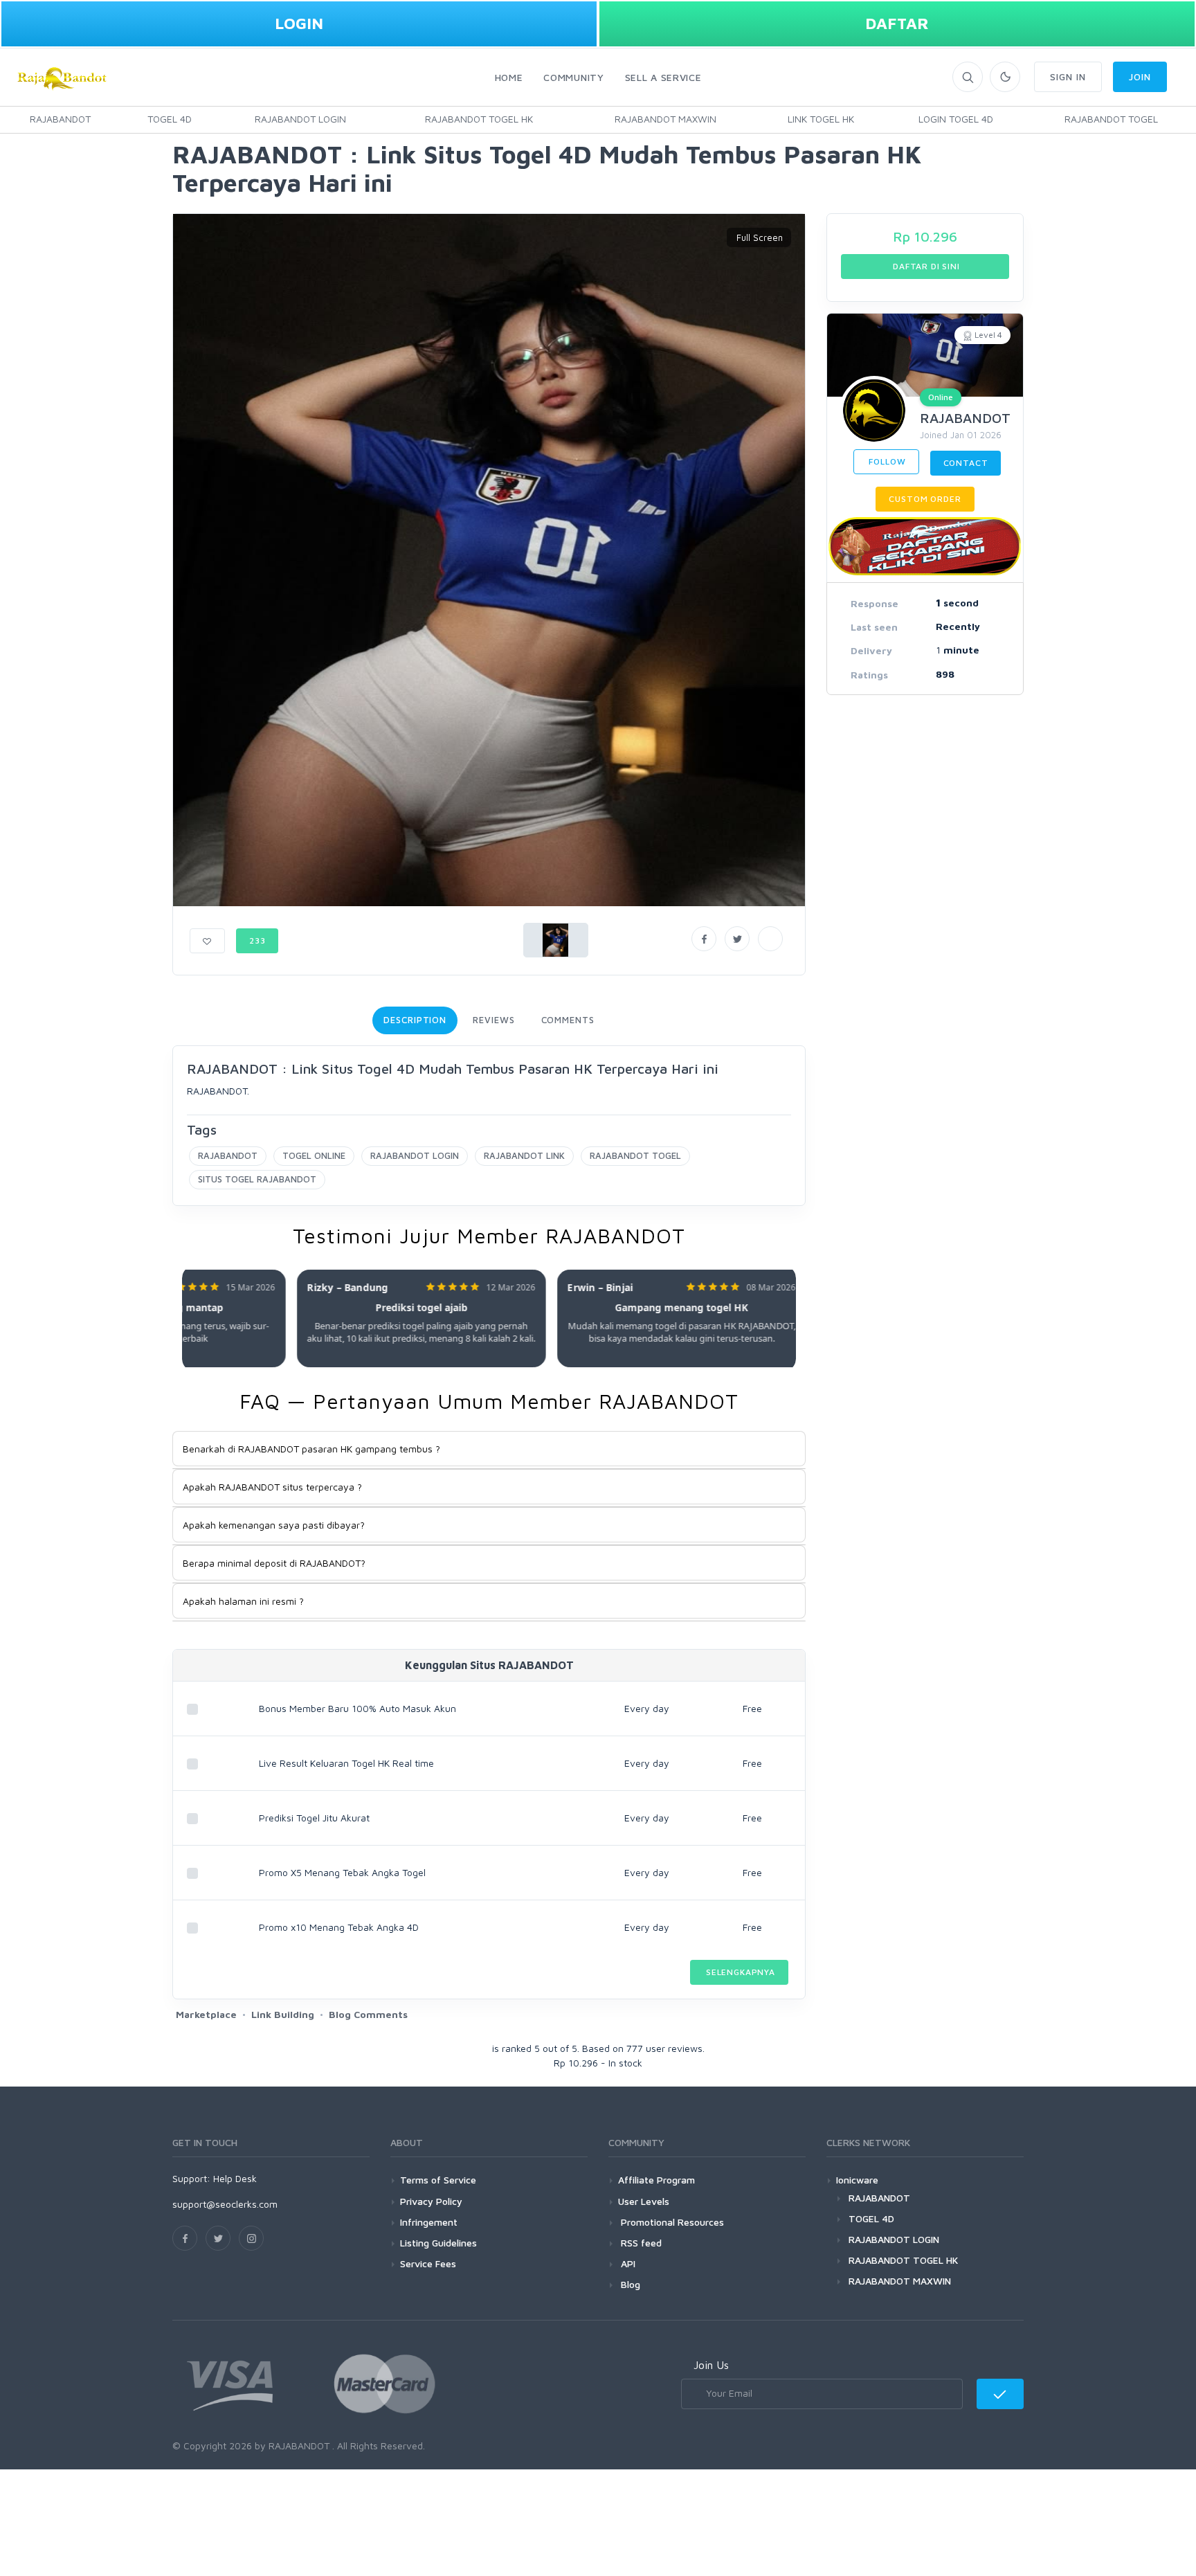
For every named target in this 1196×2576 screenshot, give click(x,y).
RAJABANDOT (60, 119)
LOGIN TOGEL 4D (956, 119)
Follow (886, 461)
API (627, 2263)
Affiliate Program (656, 2180)
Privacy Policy (431, 2201)
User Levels (644, 2201)
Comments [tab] (568, 1020)
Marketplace (206, 2014)
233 (257, 940)
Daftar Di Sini (925, 266)
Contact (966, 463)
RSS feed (640, 2243)
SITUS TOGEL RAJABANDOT (257, 1179)
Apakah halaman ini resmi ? (243, 1601)
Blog (629, 2284)
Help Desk (235, 2178)
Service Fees (428, 2263)
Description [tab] (415, 1020)
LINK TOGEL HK (821, 119)
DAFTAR (897, 23)
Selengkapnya (739, 1972)
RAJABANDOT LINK (524, 1155)
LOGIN (299, 23)
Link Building (283, 2014)
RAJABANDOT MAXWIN (665, 119)
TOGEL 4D (170, 119)
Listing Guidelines (438, 2243)
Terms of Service (438, 2180)
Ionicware (857, 2180)
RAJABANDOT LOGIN (300, 119)
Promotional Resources (671, 2222)
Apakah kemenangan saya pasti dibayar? (274, 1525)
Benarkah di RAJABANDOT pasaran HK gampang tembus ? (311, 1449)
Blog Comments (368, 2014)
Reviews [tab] (493, 1020)
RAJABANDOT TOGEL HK (479, 119)
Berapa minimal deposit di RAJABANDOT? (274, 1563)
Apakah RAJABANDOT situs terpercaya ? (272, 1487)
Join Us (711, 2365)
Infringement (429, 2222)
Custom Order (925, 499)
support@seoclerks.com (225, 2204)
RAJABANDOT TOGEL (1111, 119)
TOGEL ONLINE (314, 1155)
